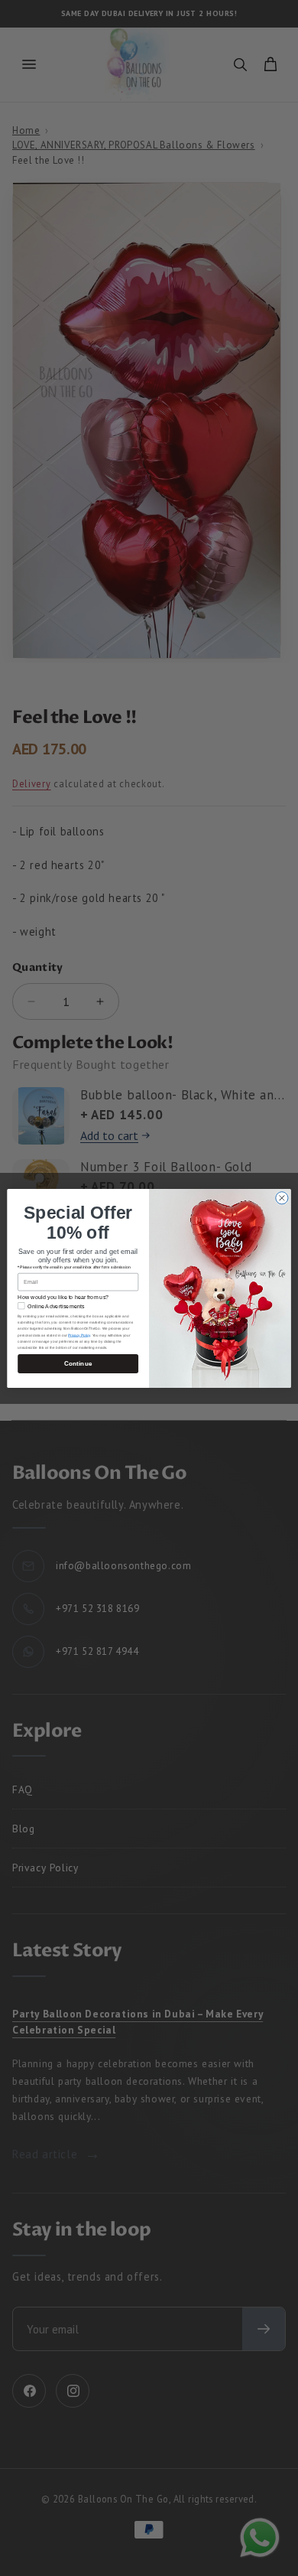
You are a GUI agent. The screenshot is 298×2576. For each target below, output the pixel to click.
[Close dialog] (282, 1197)
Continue (78, 1363)
